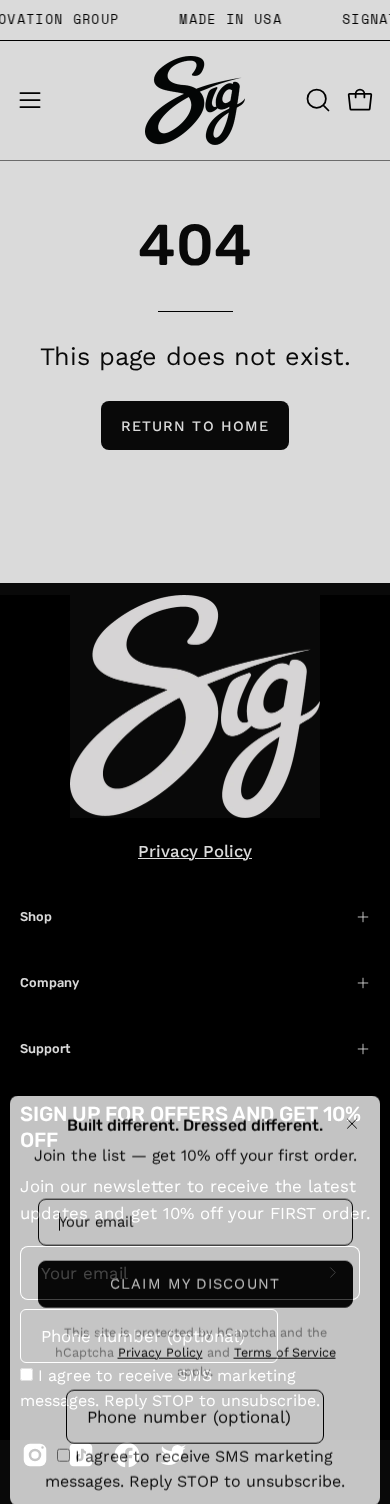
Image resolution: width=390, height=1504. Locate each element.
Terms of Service (285, 1340)
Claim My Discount (195, 1272)
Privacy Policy (160, 1340)
